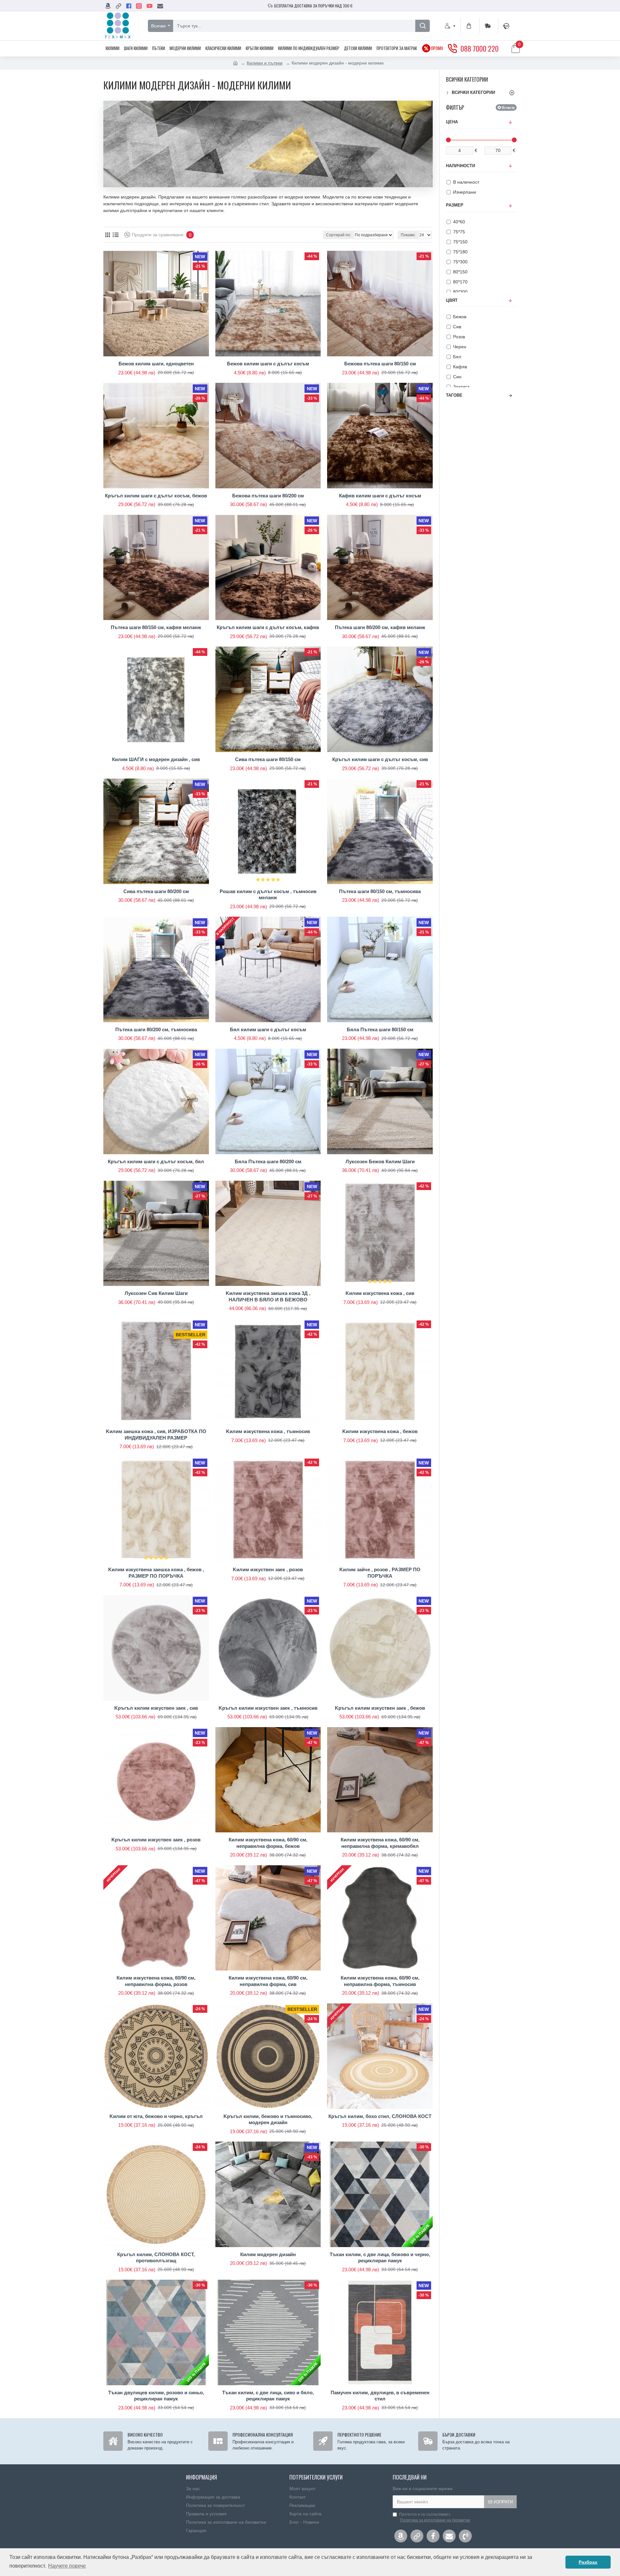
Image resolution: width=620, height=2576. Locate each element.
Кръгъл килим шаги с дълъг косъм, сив (380, 759)
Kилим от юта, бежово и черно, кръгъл (156, 2116)
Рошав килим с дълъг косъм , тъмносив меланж (268, 895)
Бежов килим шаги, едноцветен (156, 364)
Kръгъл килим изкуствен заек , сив (156, 1708)
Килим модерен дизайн (268, 2254)
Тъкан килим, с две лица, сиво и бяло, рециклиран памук (268, 2396)
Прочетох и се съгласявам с (435, 2517)
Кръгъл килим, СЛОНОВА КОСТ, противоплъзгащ (156, 2258)
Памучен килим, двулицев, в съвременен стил (380, 2396)
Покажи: (408, 235)
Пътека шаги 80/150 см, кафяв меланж (156, 627)
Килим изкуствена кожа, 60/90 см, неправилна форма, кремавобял (380, 1843)
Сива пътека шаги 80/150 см (268, 759)
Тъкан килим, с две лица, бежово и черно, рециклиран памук (380, 2258)
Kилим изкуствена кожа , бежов (380, 1431)
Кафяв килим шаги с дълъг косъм (380, 496)
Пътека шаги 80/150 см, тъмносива (380, 891)
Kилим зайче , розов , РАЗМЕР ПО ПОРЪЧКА (380, 1573)
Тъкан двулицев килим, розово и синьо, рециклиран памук (156, 2396)
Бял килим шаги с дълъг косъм (268, 1029)
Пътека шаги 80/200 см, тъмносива (156, 1029)
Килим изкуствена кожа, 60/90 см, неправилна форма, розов (156, 1981)
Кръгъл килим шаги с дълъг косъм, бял (156, 1161)
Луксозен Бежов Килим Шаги (380, 1161)
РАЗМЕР (455, 205)
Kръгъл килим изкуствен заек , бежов (380, 1708)
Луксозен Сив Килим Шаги (156, 1293)
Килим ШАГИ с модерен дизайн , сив (156, 759)
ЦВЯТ (452, 300)
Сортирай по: (339, 235)
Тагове (454, 395)
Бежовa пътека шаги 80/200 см (268, 496)
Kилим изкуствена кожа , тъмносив (268, 1431)
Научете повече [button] (67, 2566)
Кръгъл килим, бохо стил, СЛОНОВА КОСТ (380, 2116)
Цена (452, 122)
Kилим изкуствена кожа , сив (380, 1293)
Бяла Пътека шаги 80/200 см (268, 1161)
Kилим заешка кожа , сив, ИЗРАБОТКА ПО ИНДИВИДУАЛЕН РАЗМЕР (156, 1435)
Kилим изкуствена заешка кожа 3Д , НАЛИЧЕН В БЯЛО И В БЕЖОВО (268, 1296)
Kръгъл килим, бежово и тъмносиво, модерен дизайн (268, 2119)
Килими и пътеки (265, 63)
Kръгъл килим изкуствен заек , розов (156, 1840)
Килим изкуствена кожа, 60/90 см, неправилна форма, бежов (268, 1843)
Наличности (460, 166)
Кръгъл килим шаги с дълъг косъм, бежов (156, 496)
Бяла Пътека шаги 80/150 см (380, 1029)
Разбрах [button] (588, 2562)
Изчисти (508, 107)
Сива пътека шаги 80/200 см (156, 891)
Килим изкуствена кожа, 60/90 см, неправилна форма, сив (268, 1981)
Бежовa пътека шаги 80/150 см (380, 364)
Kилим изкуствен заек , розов (268, 1569)
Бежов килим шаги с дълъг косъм (268, 364)
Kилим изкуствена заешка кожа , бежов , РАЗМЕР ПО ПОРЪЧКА (156, 1573)
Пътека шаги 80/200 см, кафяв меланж (380, 627)
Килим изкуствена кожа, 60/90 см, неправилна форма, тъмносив (380, 1981)
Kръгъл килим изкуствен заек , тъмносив (268, 1708)
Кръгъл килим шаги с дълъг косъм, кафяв (268, 627)
